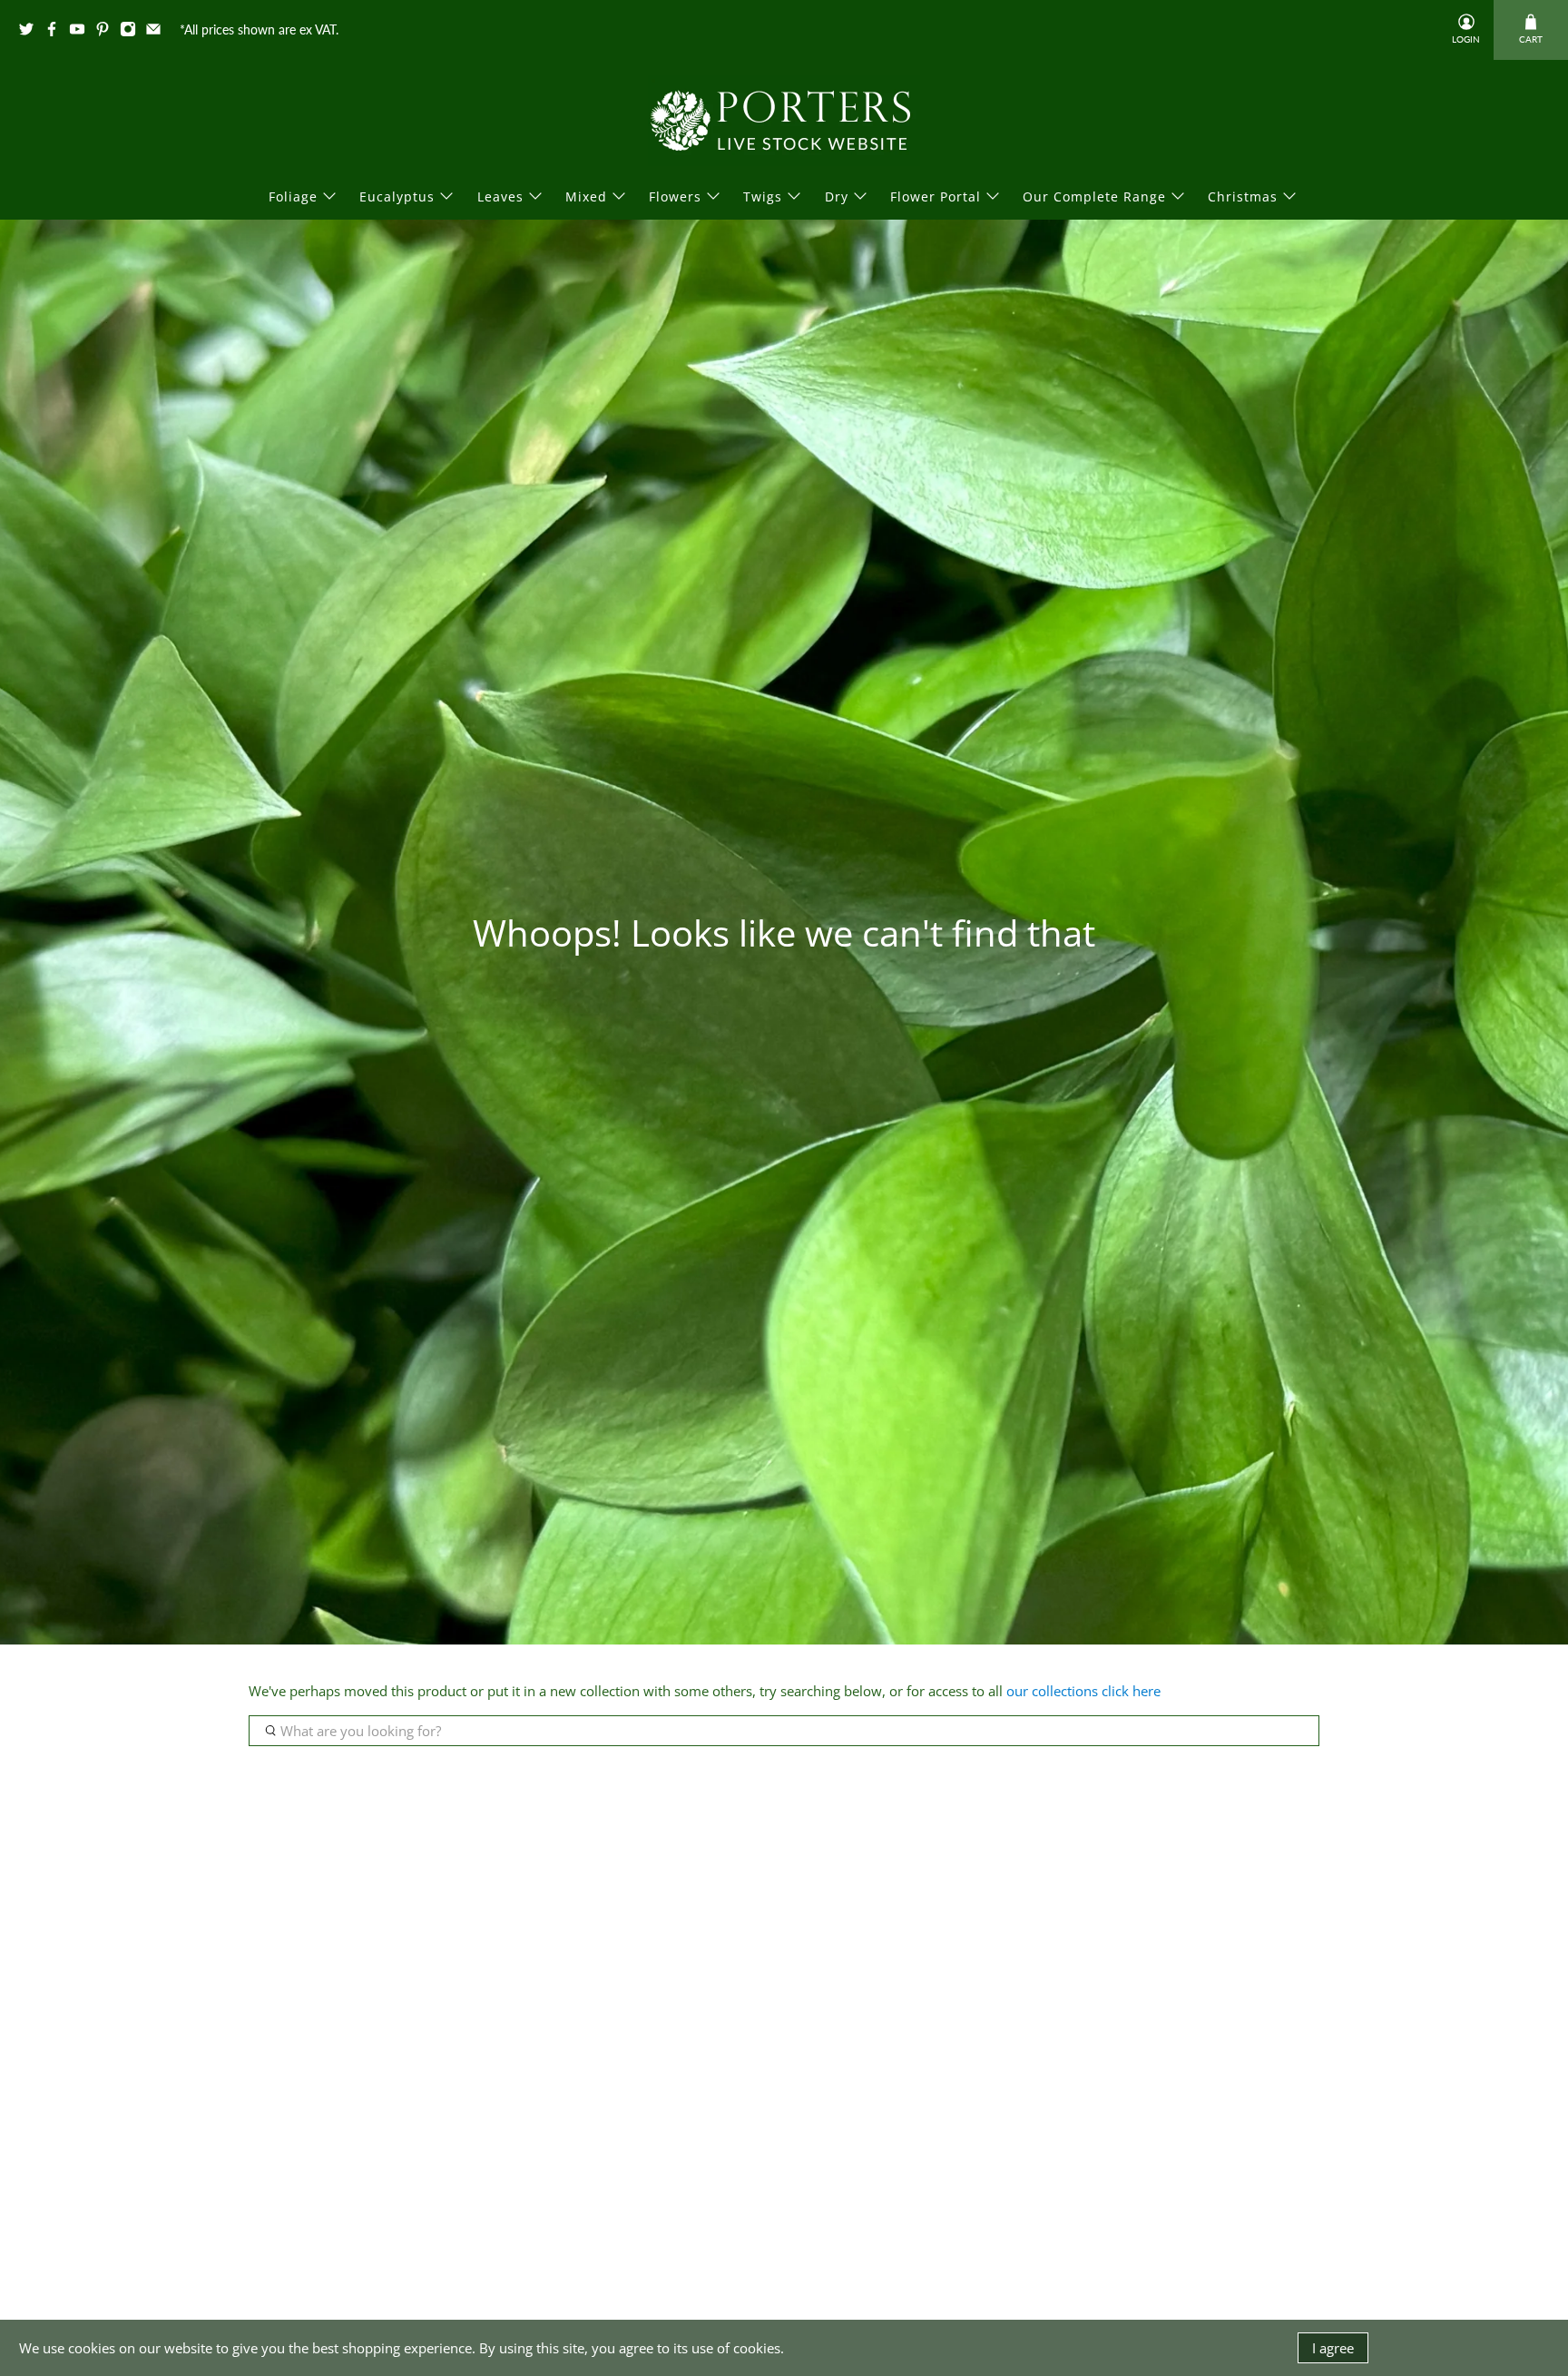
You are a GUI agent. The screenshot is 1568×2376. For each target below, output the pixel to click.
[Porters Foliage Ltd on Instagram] (132, 32)
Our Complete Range (1094, 196)
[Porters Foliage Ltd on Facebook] (56, 32)
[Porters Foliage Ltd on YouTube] (82, 32)
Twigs (763, 196)
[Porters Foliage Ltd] (784, 121)
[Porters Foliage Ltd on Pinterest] (107, 32)
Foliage (293, 196)
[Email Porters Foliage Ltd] (158, 32)
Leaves (500, 196)
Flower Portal (936, 196)
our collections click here (1083, 1691)
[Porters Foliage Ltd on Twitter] (31, 32)
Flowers (675, 196)
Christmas (1243, 196)
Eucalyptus (397, 196)
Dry (837, 196)
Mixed (586, 196)
